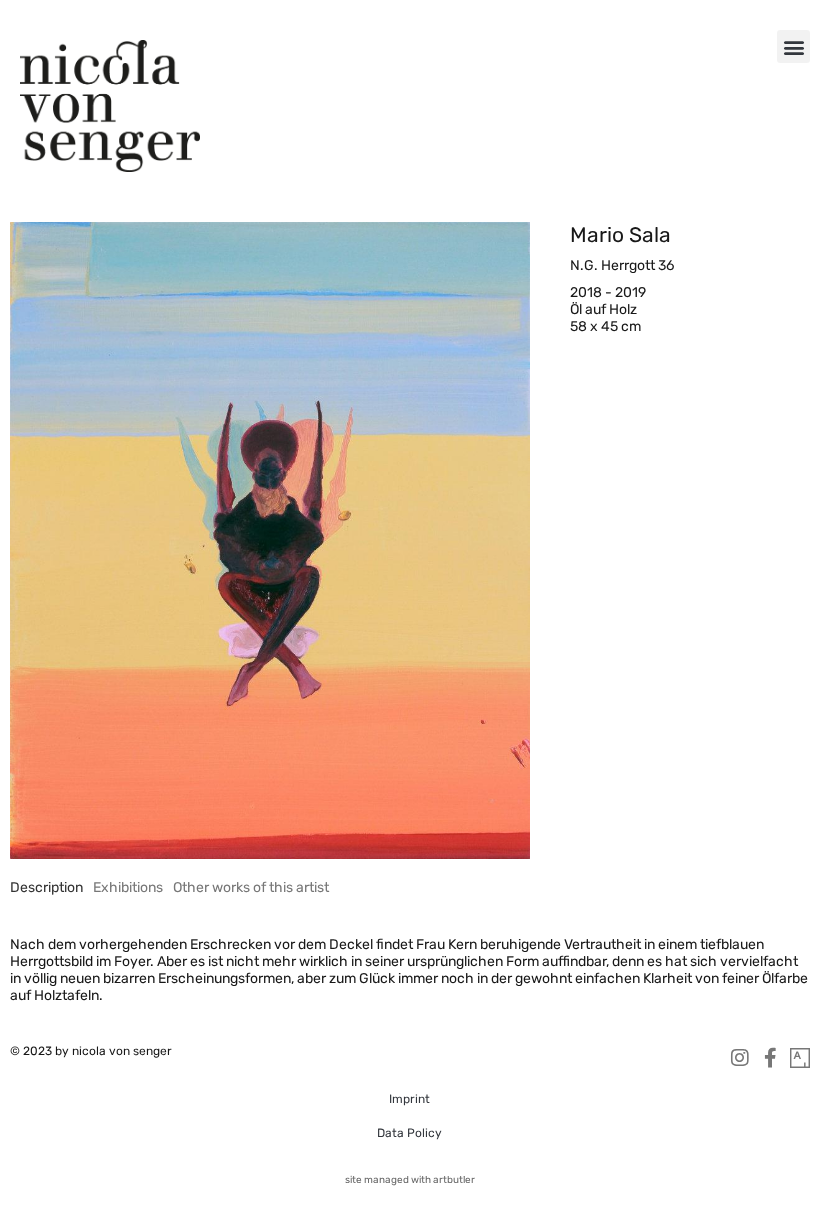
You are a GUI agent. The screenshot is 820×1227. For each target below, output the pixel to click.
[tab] (46, 887)
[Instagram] (740, 1058)
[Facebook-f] (770, 1058)
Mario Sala (620, 234)
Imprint (409, 1099)
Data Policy (409, 1133)
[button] (793, 46)
